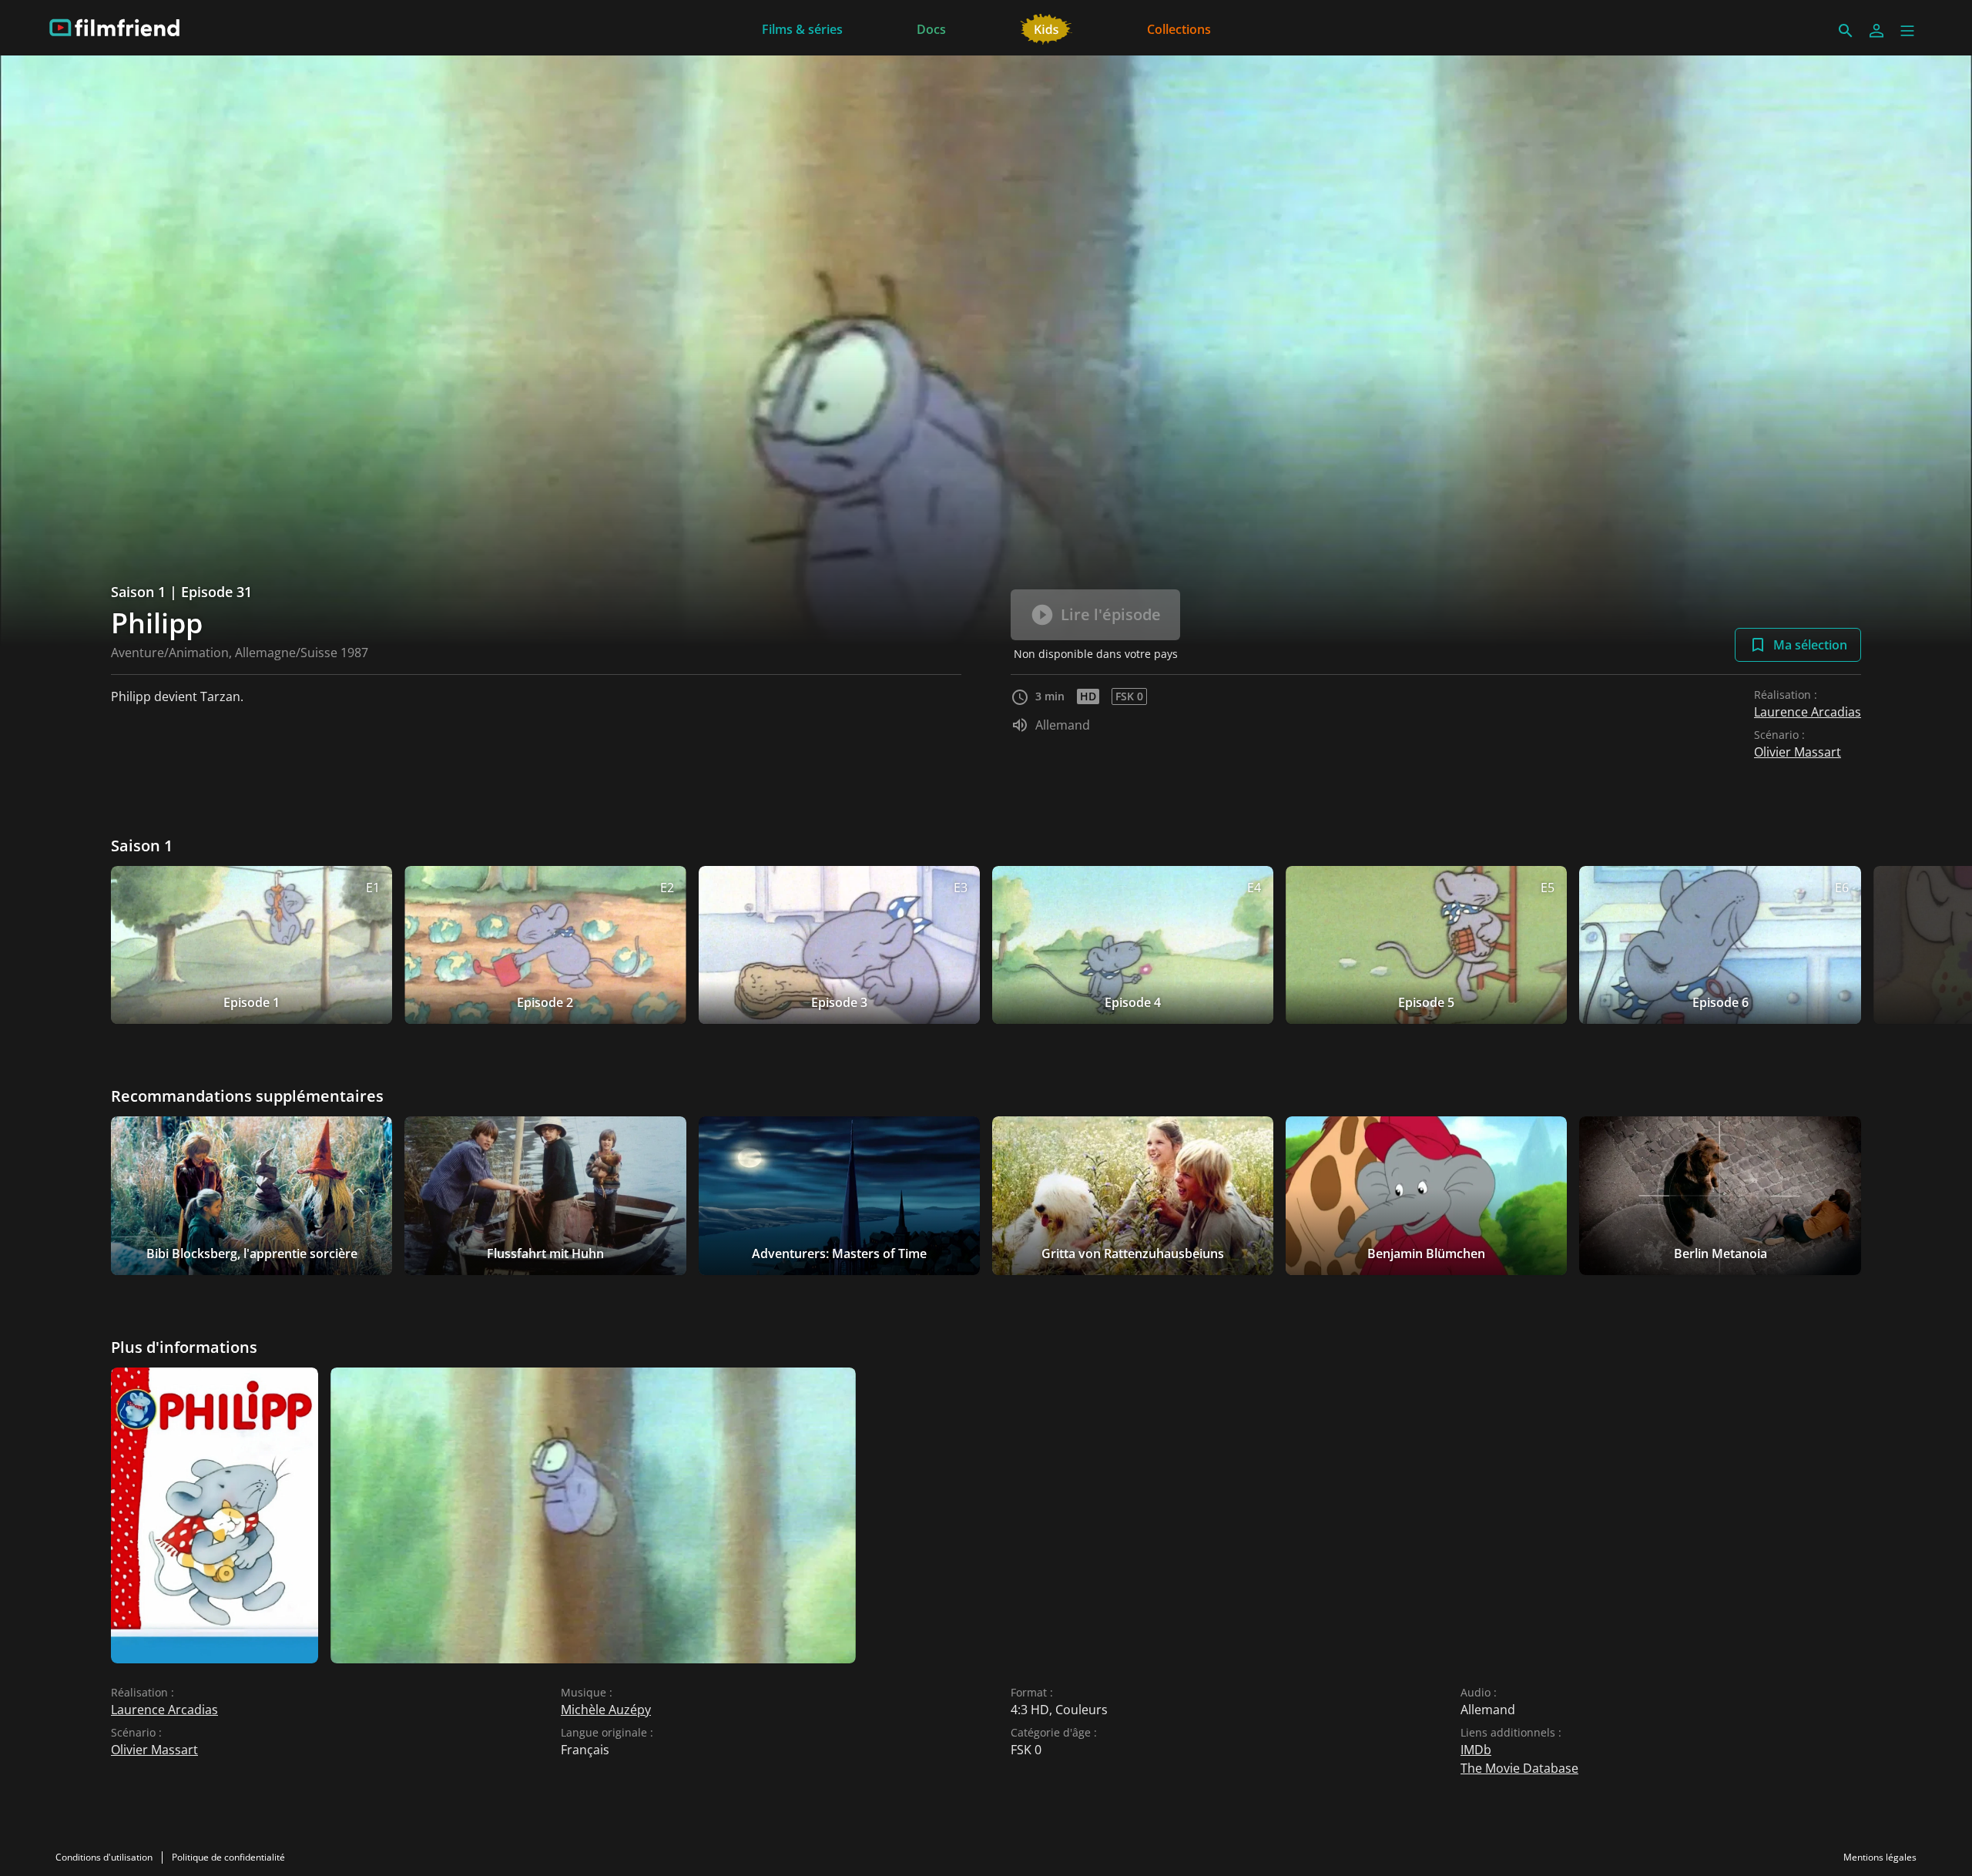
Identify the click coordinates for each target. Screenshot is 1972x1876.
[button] (1907, 31)
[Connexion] (1876, 31)
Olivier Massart (1798, 752)
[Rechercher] (1846, 31)
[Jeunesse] (1046, 28)
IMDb (1476, 1750)
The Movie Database (1519, 1768)
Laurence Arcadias (1808, 712)
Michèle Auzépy (606, 1710)
